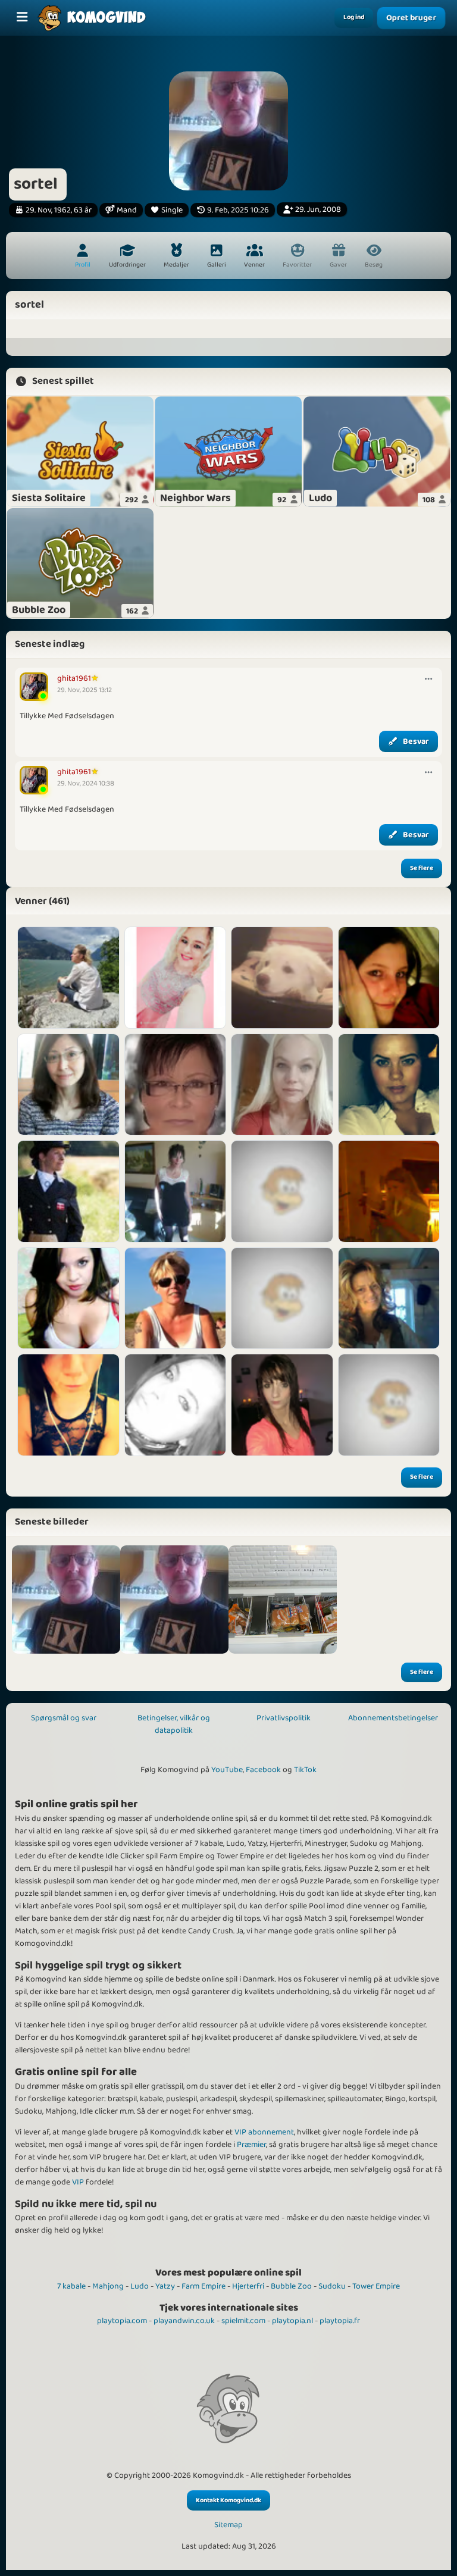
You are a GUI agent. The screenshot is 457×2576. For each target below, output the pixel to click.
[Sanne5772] (389, 1191)
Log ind (354, 17)
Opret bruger (411, 18)
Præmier (251, 2145)
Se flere (422, 868)
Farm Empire (204, 2286)
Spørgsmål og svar (64, 1718)
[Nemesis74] (389, 1405)
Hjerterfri (248, 2286)
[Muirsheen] (176, 1298)
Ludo (140, 2286)
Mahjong (108, 2286)
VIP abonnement (264, 2132)
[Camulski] (68, 1191)
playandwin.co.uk (184, 2321)
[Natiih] (176, 978)
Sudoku (332, 2286)
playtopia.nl (292, 2321)
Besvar (416, 741)
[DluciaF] (176, 1405)
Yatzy (165, 2286)
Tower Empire (376, 2286)
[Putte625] (176, 1191)
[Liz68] (68, 978)
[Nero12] (282, 1191)
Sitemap (228, 2525)
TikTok (305, 1770)
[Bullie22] (68, 1405)
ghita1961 (74, 678)
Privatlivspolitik (284, 1718)
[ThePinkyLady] (282, 978)
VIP (78, 2182)
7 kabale (71, 2286)
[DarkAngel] (68, 1298)
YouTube (227, 1770)
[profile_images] (66, 1600)
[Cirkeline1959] (176, 1085)
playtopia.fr (340, 2321)
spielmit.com (243, 2321)
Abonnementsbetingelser (393, 1718)
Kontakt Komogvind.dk (228, 2500)
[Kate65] (389, 1298)
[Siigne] (282, 1085)
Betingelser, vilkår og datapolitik (174, 1724)
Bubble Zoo (291, 2286)
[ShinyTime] (282, 1298)
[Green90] (282, 1405)
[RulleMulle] (389, 1085)
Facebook (263, 1770)
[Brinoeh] (389, 978)
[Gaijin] (68, 1085)
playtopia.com (122, 2321)
